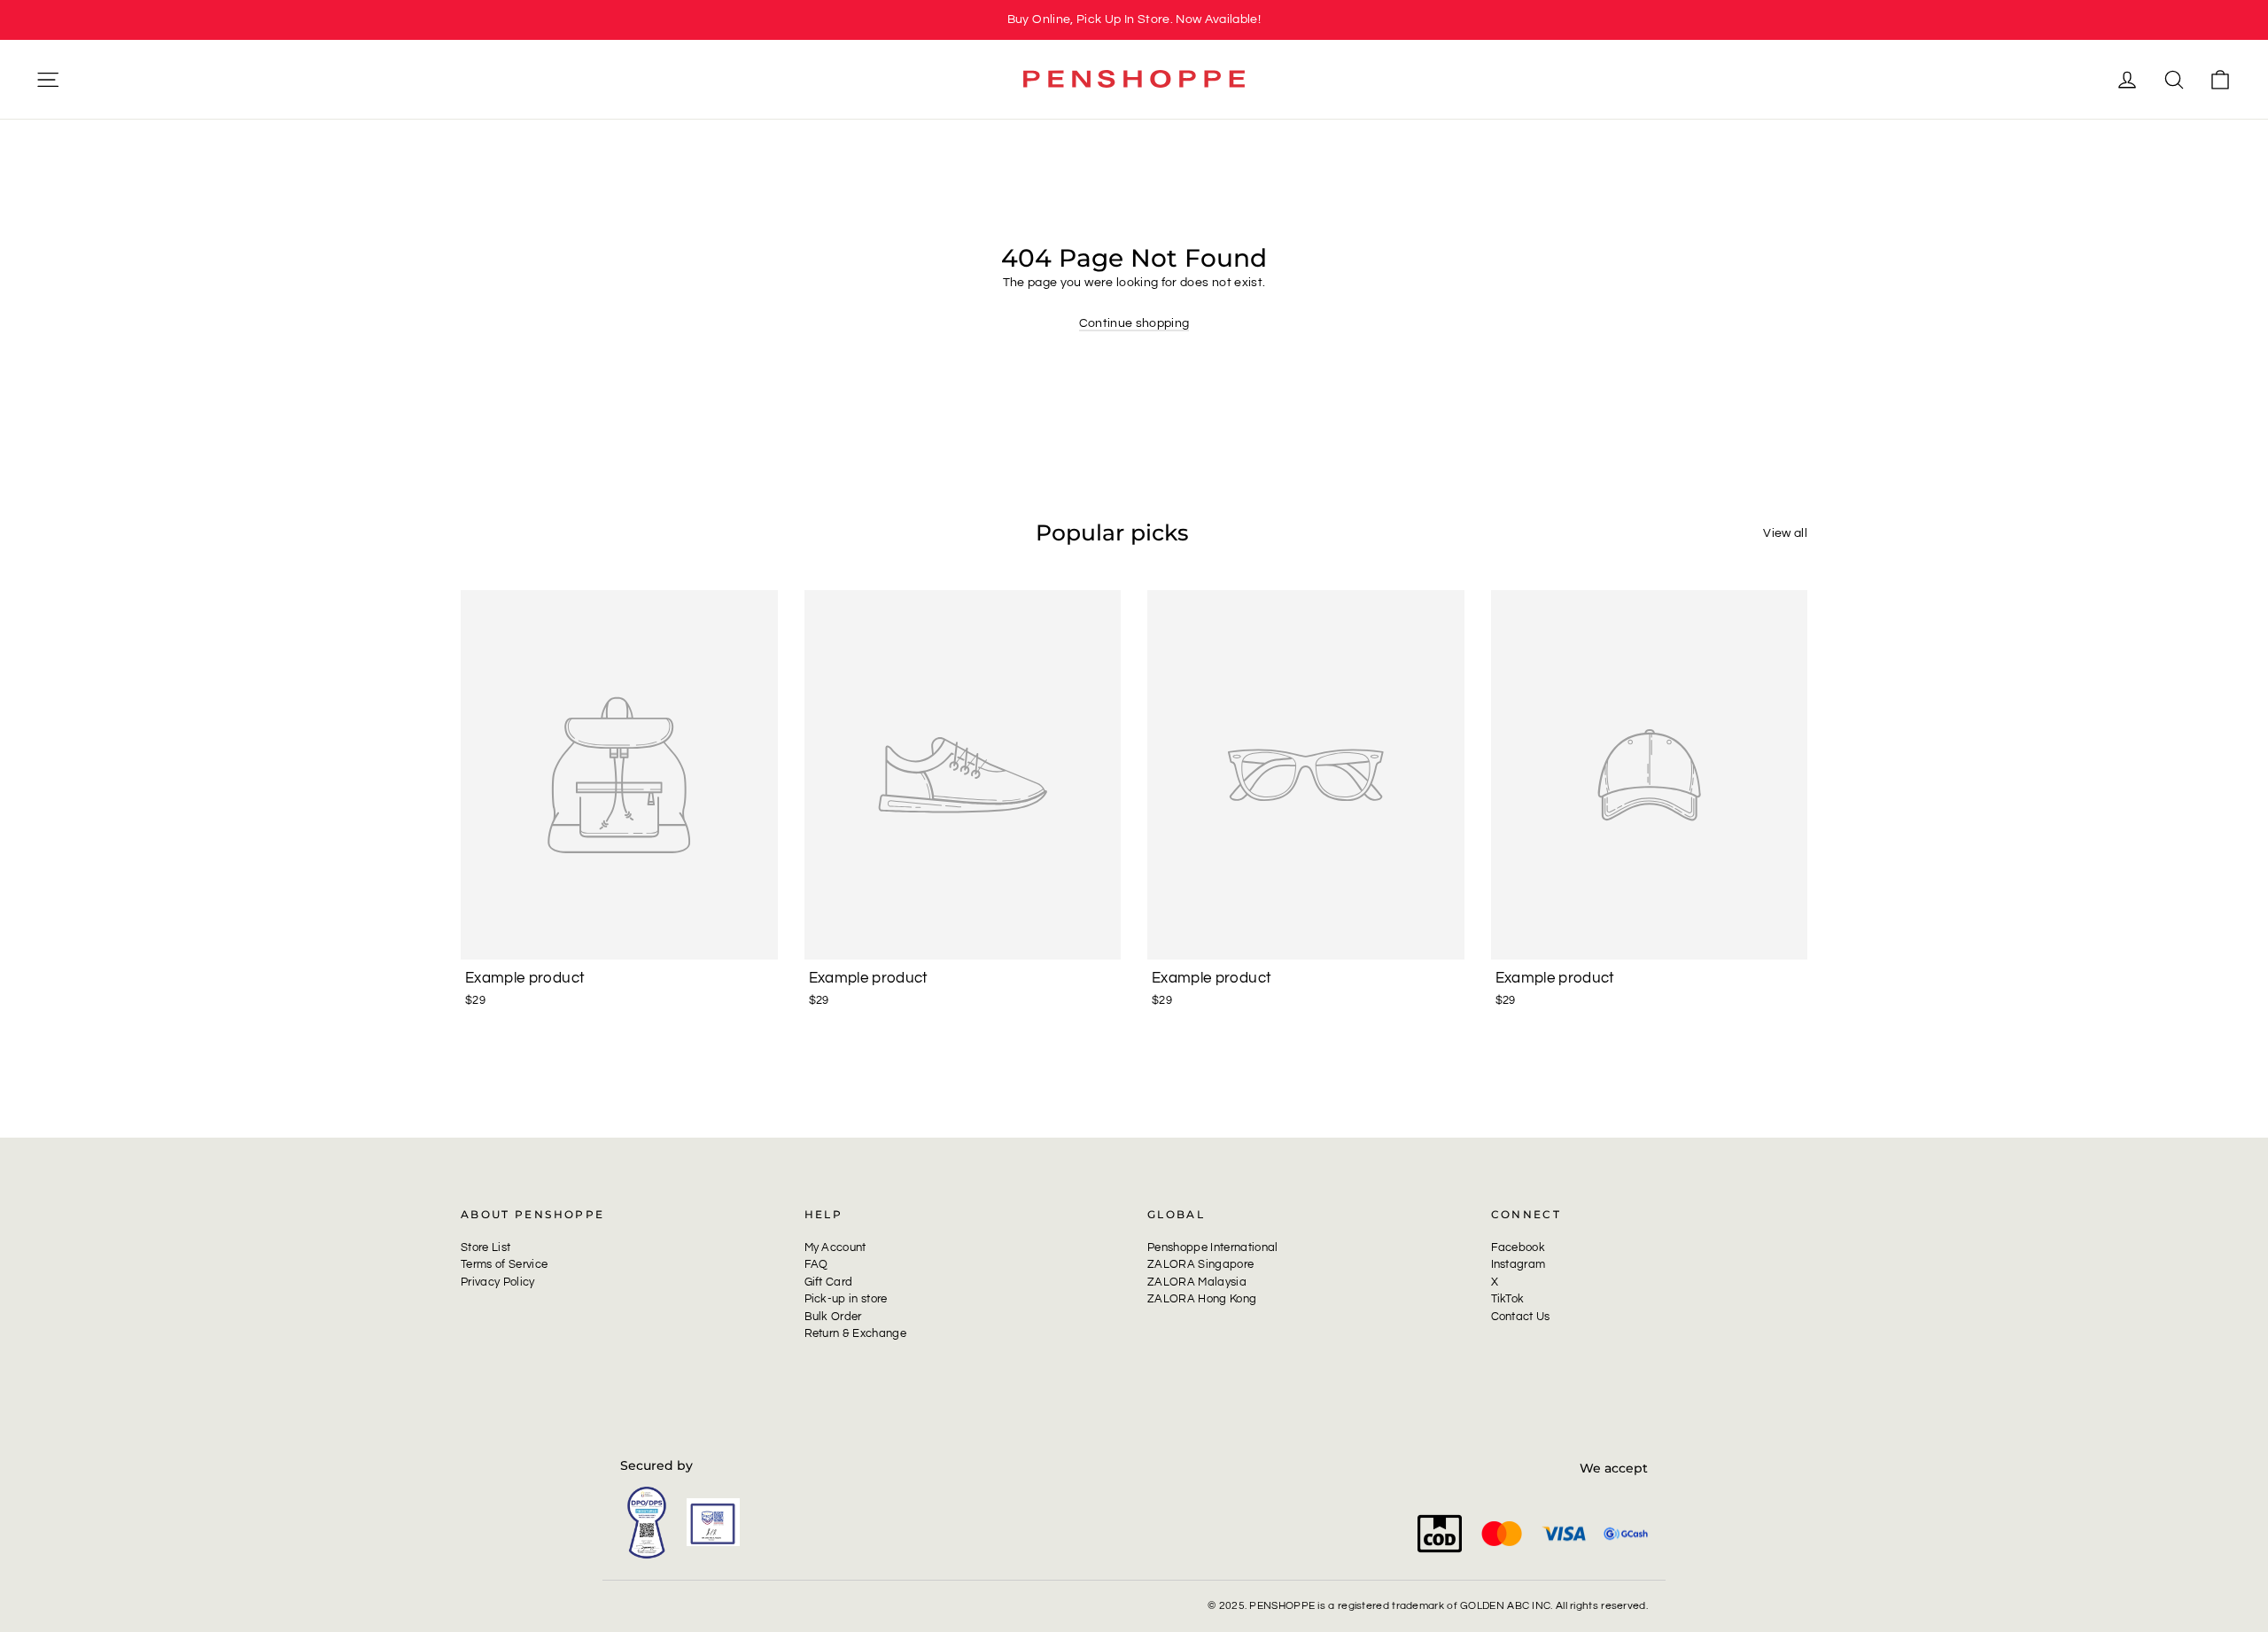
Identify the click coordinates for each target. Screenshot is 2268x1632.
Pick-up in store (846, 1299)
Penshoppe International (1213, 1247)
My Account (835, 1247)
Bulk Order (833, 1317)
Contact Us (1521, 1317)
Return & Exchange (856, 1333)
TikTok (1508, 1299)
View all (1785, 533)
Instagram (1518, 1264)
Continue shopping (1134, 323)
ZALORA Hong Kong (1202, 1299)
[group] (1134, 20)
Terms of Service (504, 1264)
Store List (485, 1247)
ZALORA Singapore (1200, 1264)
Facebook (1518, 1247)
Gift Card (829, 1282)
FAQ (816, 1264)
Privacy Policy (498, 1282)
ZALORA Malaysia (1197, 1282)
